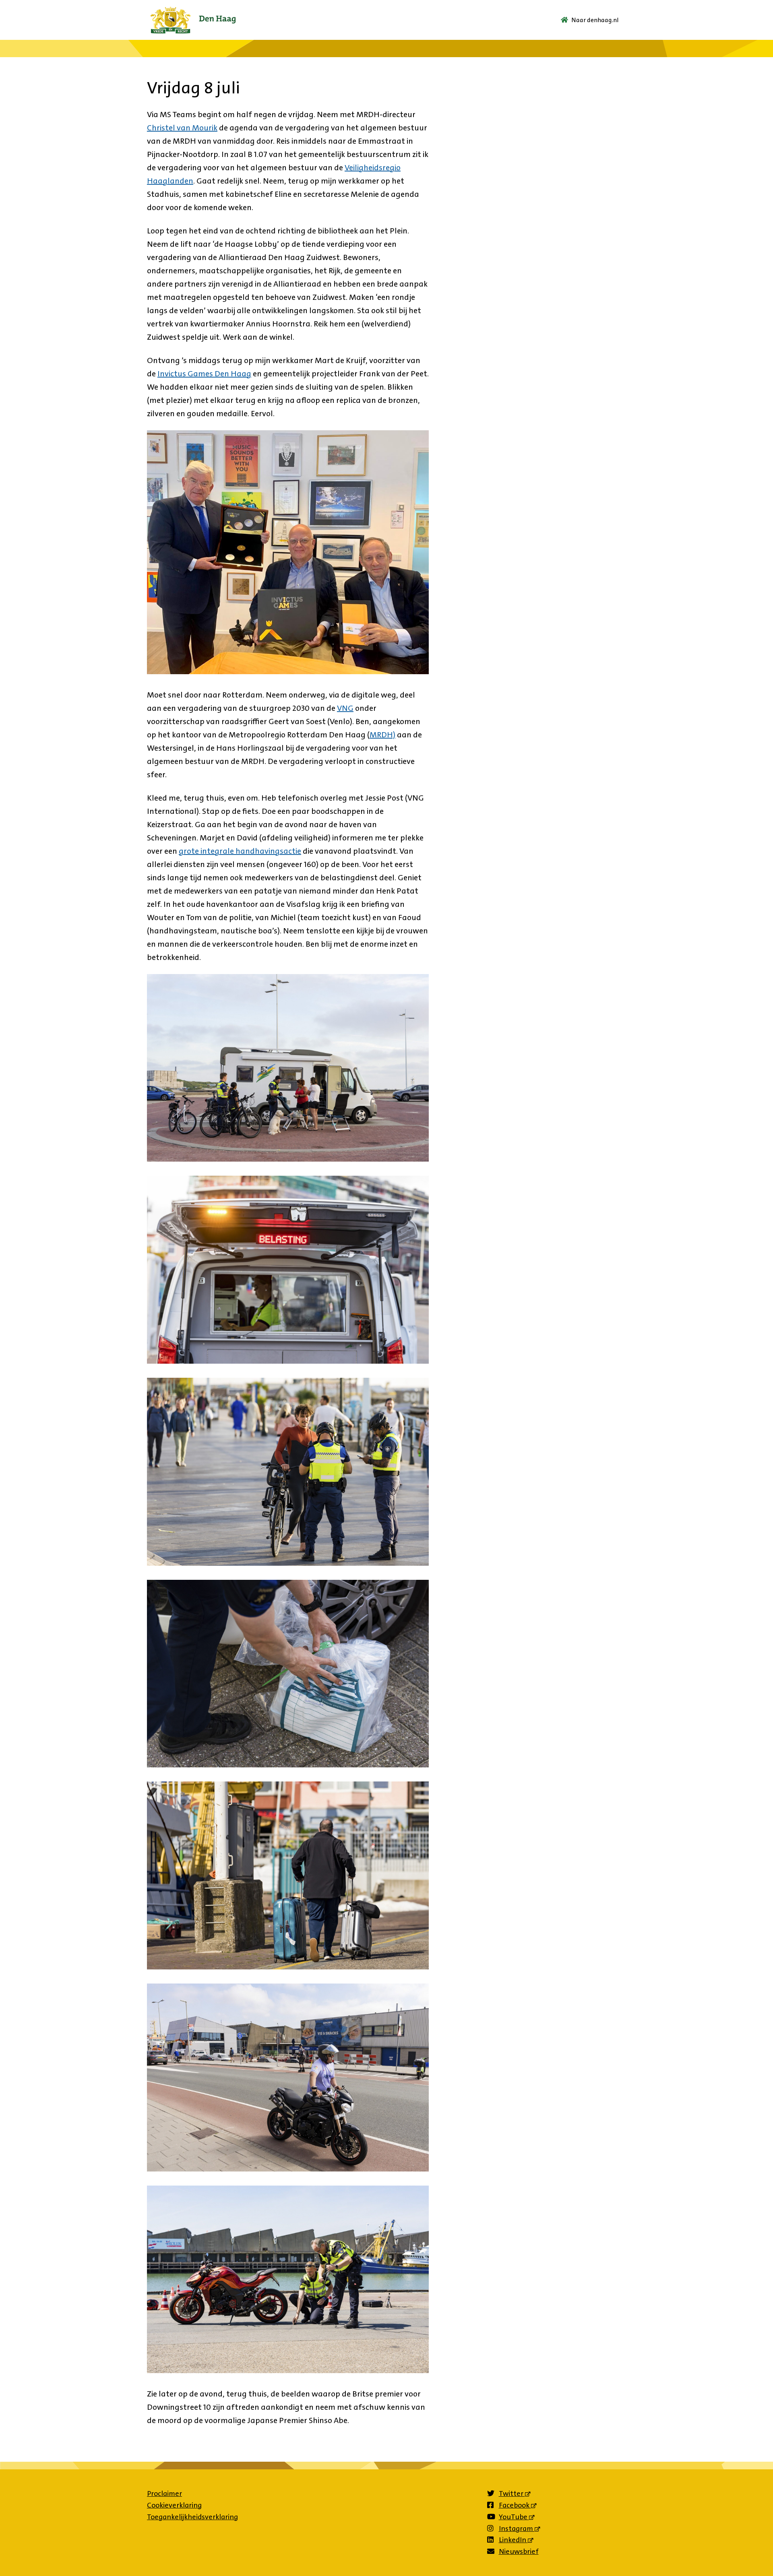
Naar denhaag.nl (595, 20)
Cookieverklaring (174, 2505)
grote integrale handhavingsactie (240, 851)
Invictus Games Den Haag (204, 374)
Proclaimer (164, 2493)
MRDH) (382, 735)
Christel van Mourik (182, 128)
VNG (345, 708)
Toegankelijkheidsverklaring (192, 2517)
